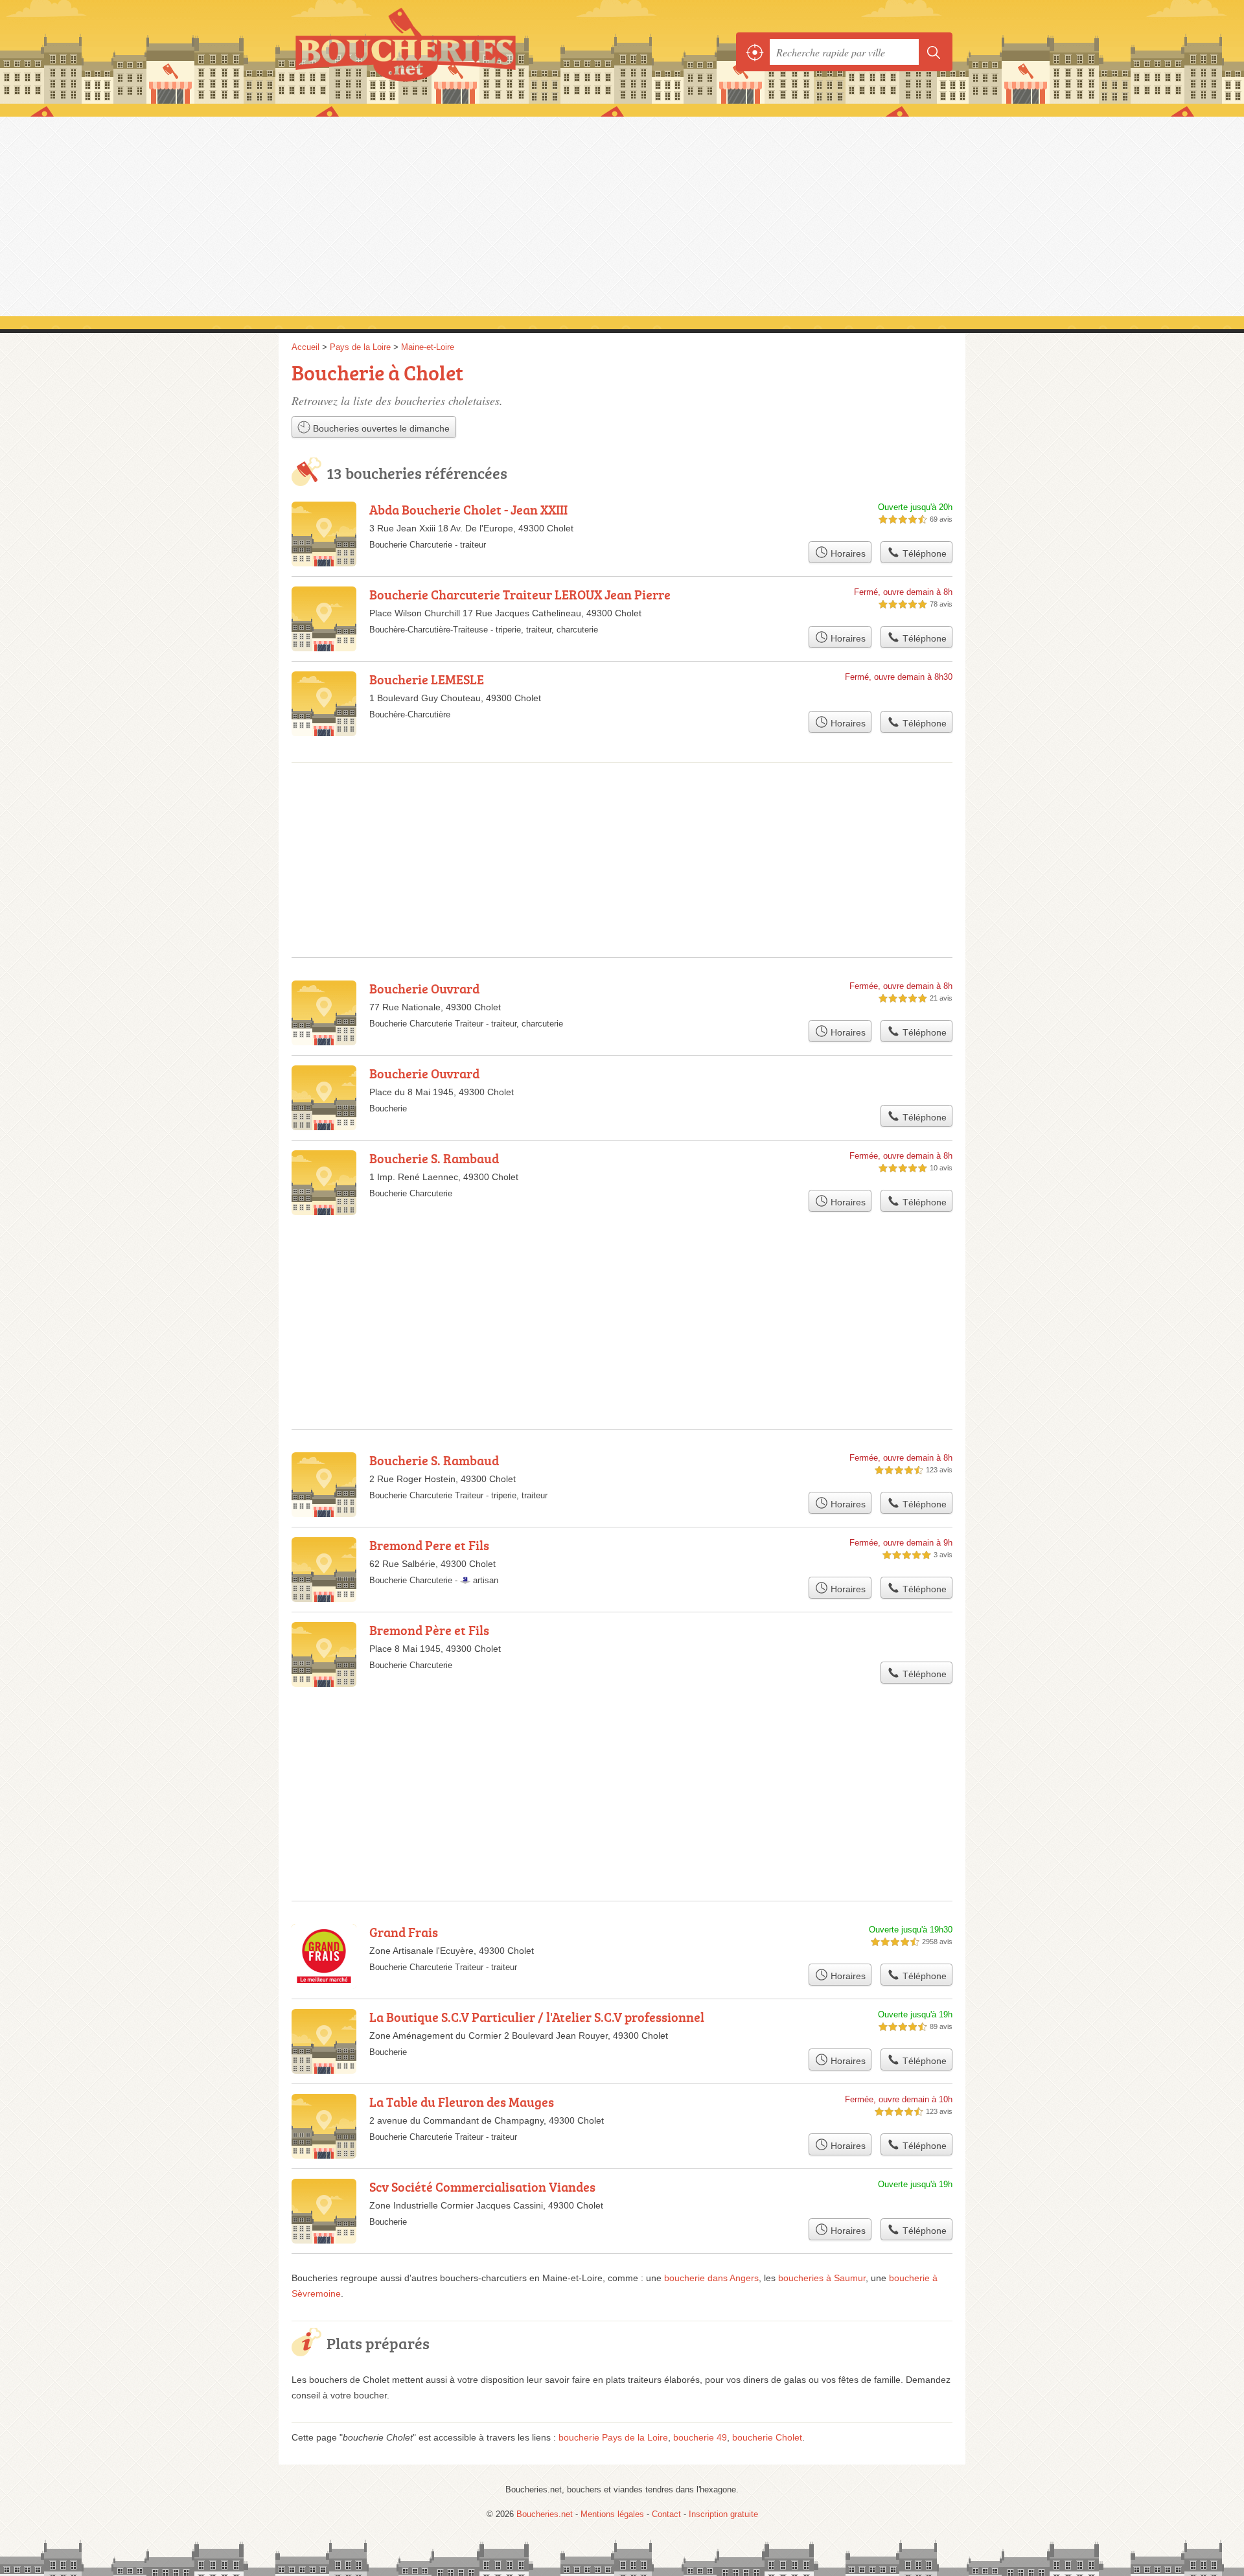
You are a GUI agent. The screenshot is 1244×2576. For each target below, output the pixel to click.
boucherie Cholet (767, 2437)
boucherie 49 (700, 2437)
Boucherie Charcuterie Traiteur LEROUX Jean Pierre (520, 594)
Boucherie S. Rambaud (434, 1158)
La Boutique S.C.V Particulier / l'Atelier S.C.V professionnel (537, 2017)
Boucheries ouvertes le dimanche (380, 428)
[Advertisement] (622, 215)
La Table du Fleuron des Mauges (462, 2102)
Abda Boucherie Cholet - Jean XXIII (468, 509)
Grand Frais (404, 1932)
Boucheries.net (434, 52)
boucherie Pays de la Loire (613, 2437)
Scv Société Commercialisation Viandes (482, 2187)
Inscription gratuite (723, 2514)
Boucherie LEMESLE (427, 679)
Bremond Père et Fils (429, 1630)
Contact (666, 2514)
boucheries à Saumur (822, 2278)
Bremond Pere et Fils (429, 1545)
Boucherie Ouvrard (424, 988)
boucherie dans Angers (711, 2278)
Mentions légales (612, 2514)
